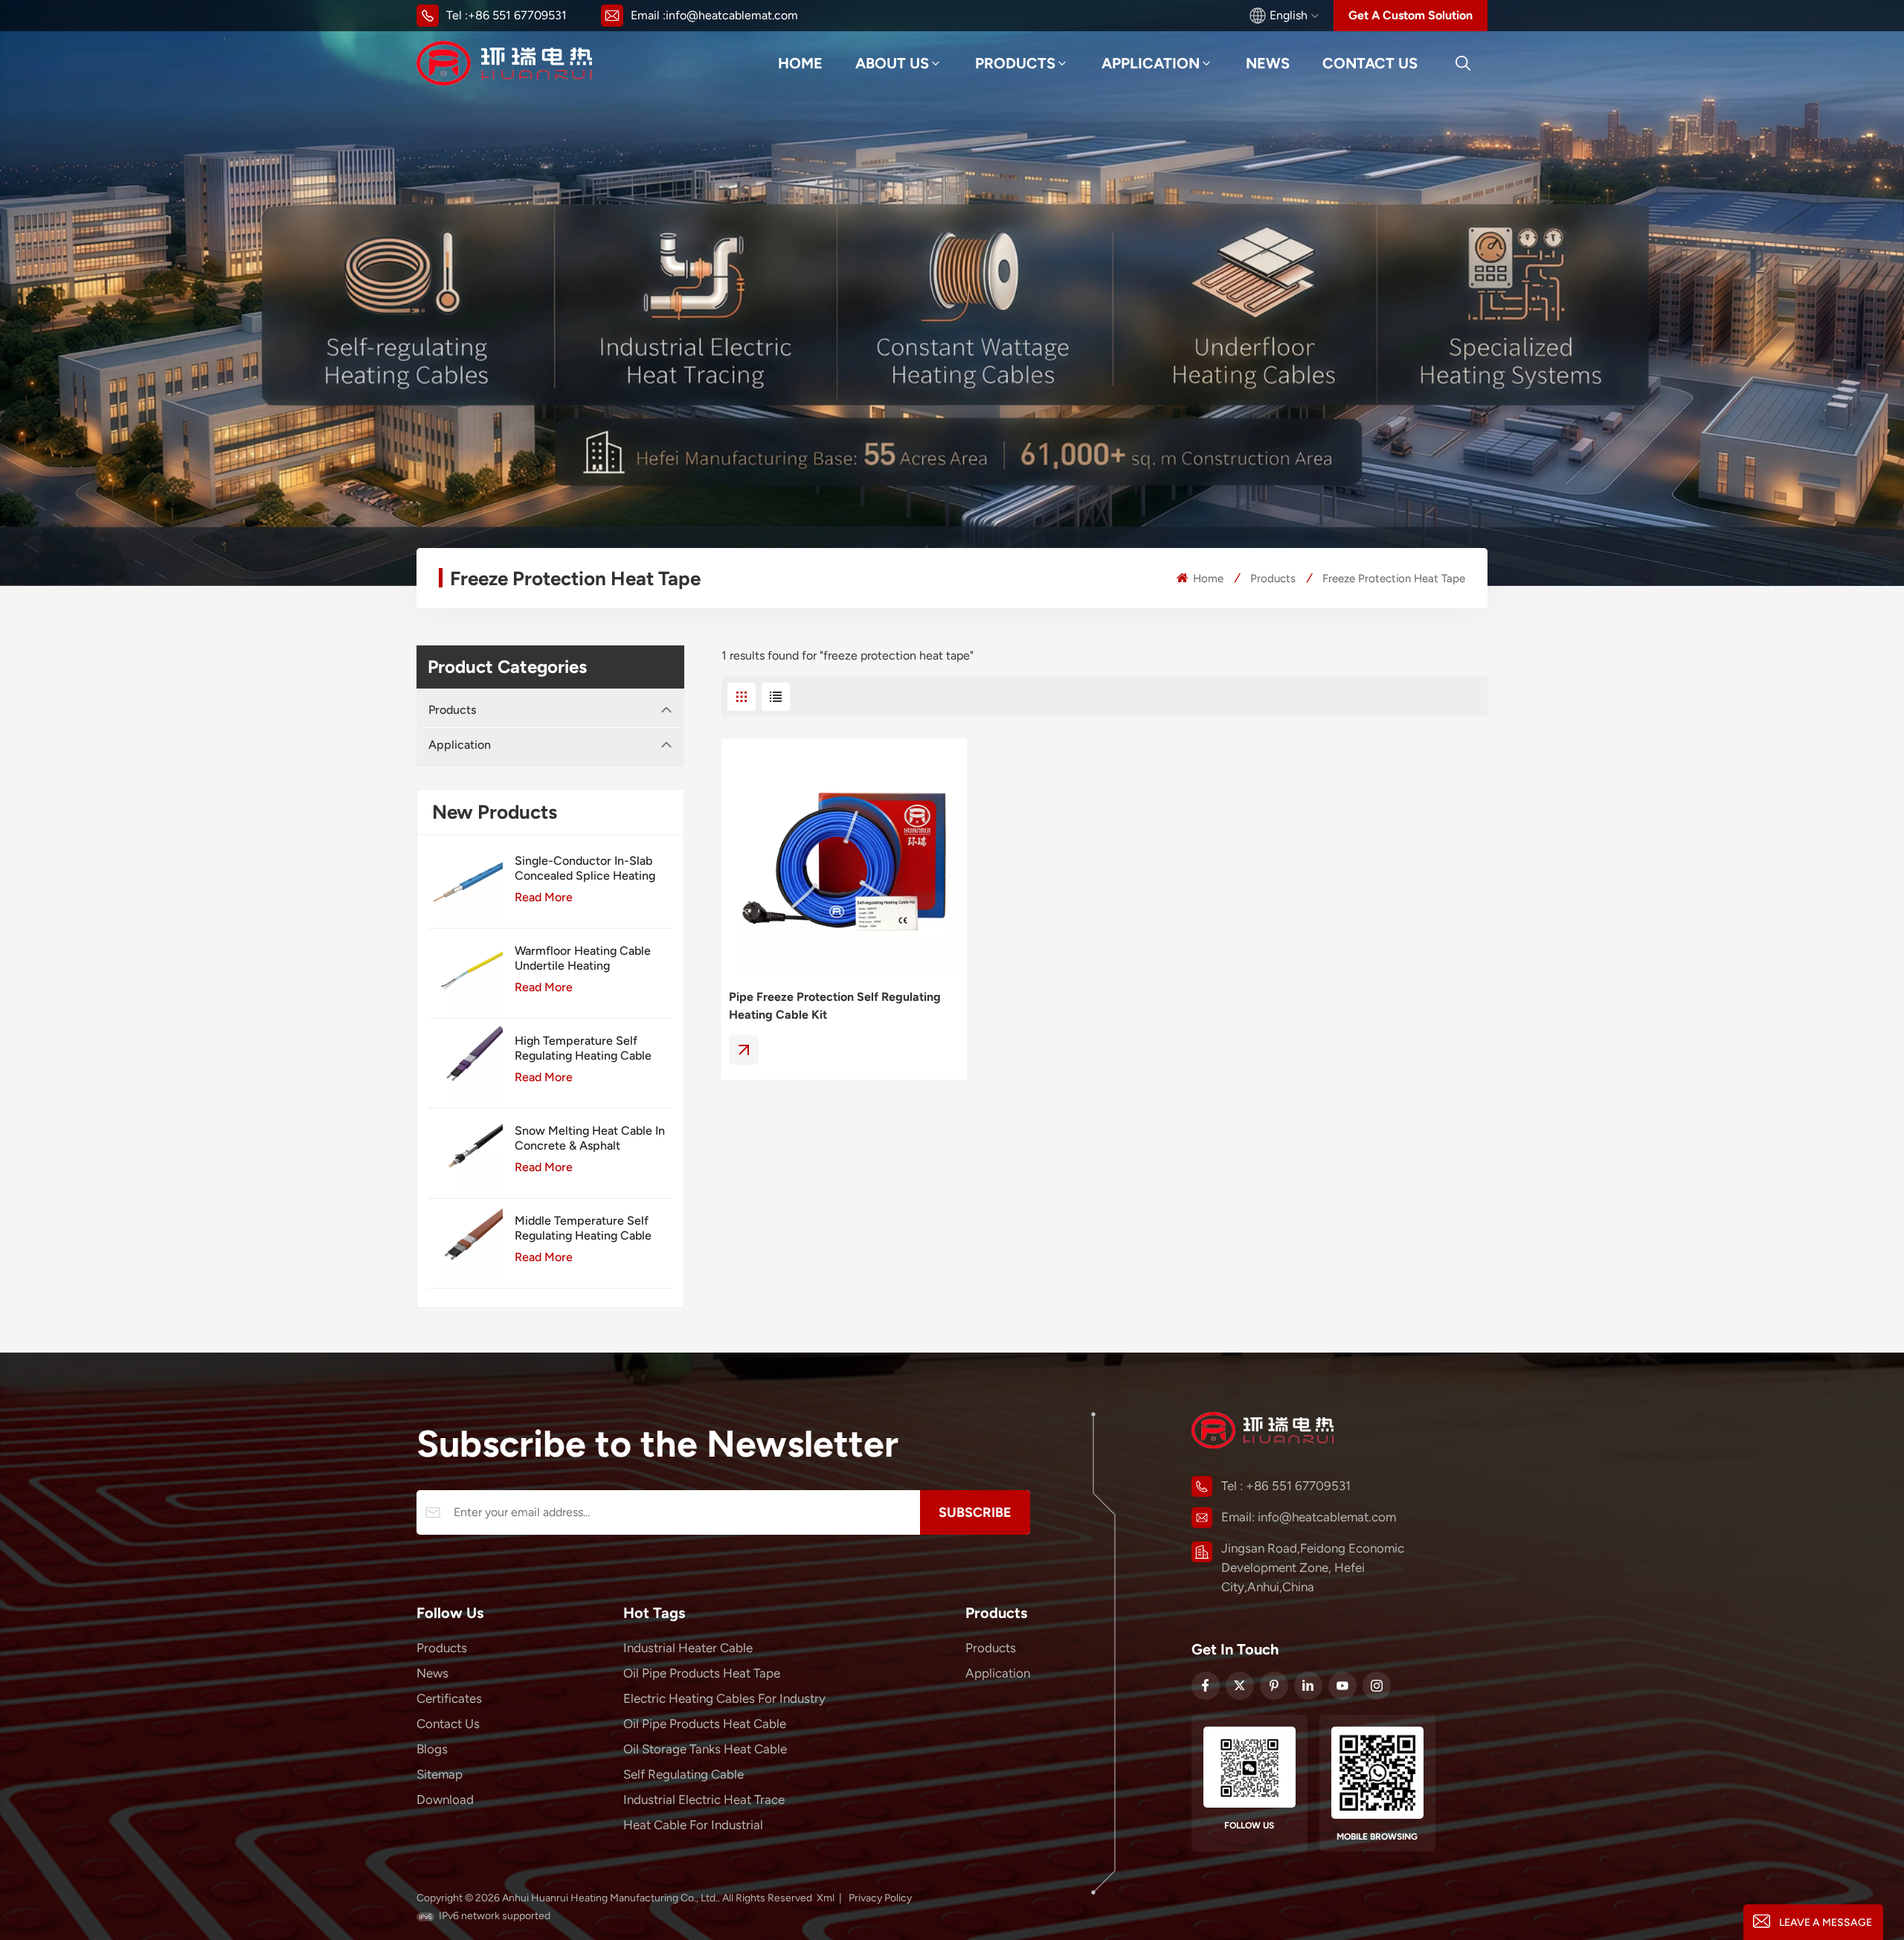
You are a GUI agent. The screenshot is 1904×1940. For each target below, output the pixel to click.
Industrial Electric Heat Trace (704, 1799)
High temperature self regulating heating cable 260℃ (583, 1048)
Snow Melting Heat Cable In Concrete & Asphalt (590, 1138)
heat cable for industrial (693, 1825)
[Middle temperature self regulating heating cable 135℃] (466, 1243)
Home (800, 63)
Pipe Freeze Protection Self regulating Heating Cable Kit (835, 1006)
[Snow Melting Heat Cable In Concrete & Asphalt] (466, 1153)
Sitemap (440, 1774)
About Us (892, 63)
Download (445, 1799)
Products (1015, 63)
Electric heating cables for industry (724, 1698)
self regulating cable (684, 1774)
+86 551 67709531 (517, 15)
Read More (544, 897)
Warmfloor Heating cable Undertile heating (583, 958)
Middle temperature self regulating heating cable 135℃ (583, 1228)
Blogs (432, 1749)
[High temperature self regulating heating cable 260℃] (466, 1063)
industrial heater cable (688, 1648)
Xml (826, 1898)
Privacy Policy (880, 1898)
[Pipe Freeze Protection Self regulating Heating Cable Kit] (844, 862)
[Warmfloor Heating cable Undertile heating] (466, 973)
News (1268, 63)
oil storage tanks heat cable (705, 1749)
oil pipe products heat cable (705, 1724)
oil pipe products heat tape (702, 1673)
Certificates (449, 1698)
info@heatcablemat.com (732, 15)
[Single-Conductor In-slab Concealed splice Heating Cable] (466, 883)
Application (1151, 63)
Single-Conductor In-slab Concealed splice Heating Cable (585, 869)
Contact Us (1370, 63)
